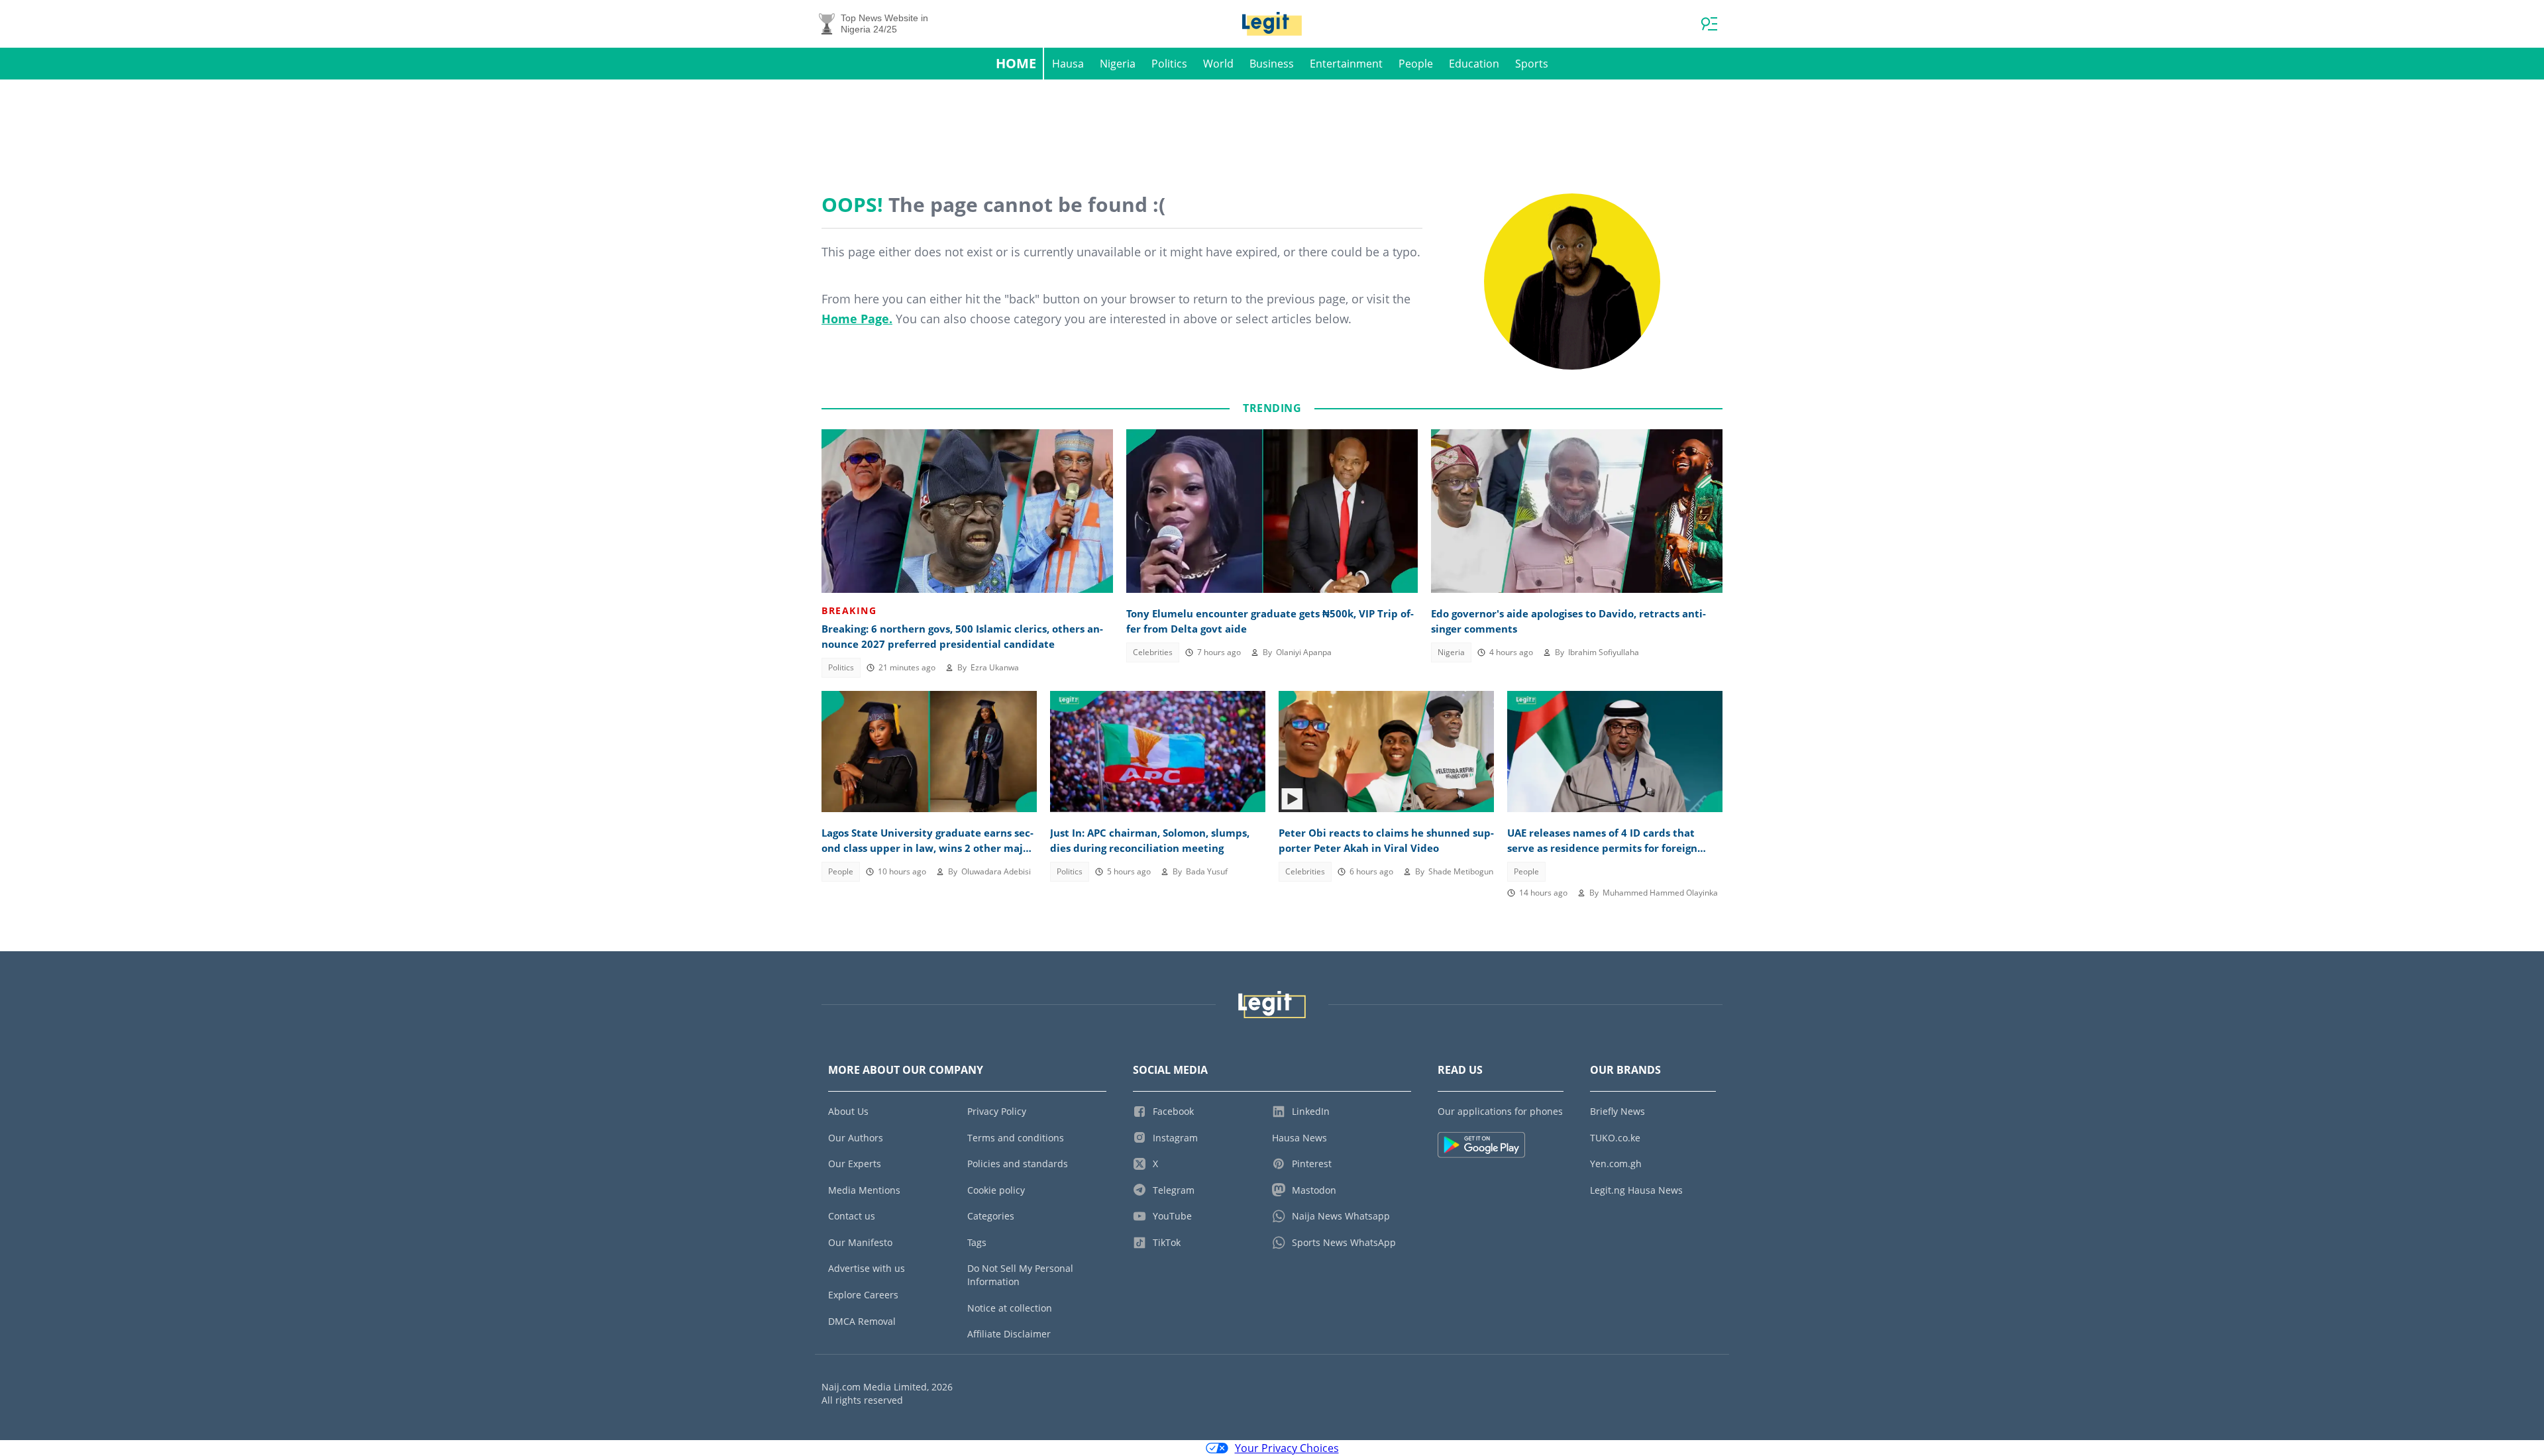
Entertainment (1346, 64)
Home (1016, 63)
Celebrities (1153, 652)
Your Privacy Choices (1287, 1448)
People (1416, 64)
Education (1474, 64)
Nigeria (1118, 64)
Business (1272, 64)
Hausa (1068, 64)
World (1218, 64)
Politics (1169, 64)
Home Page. (857, 319)
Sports (1532, 64)
